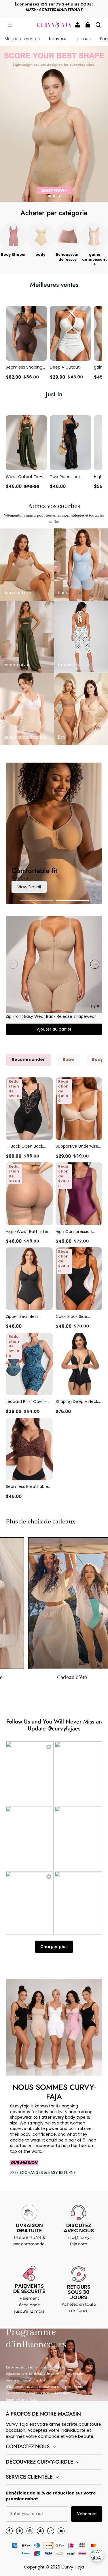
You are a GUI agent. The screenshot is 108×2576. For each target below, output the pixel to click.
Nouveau (58, 39)
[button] (10, 25)
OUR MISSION (24, 2163)
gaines (84, 39)
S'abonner (87, 2514)
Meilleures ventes (22, 39)
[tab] (50, 196)
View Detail (29, 887)
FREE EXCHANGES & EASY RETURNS (43, 2172)
